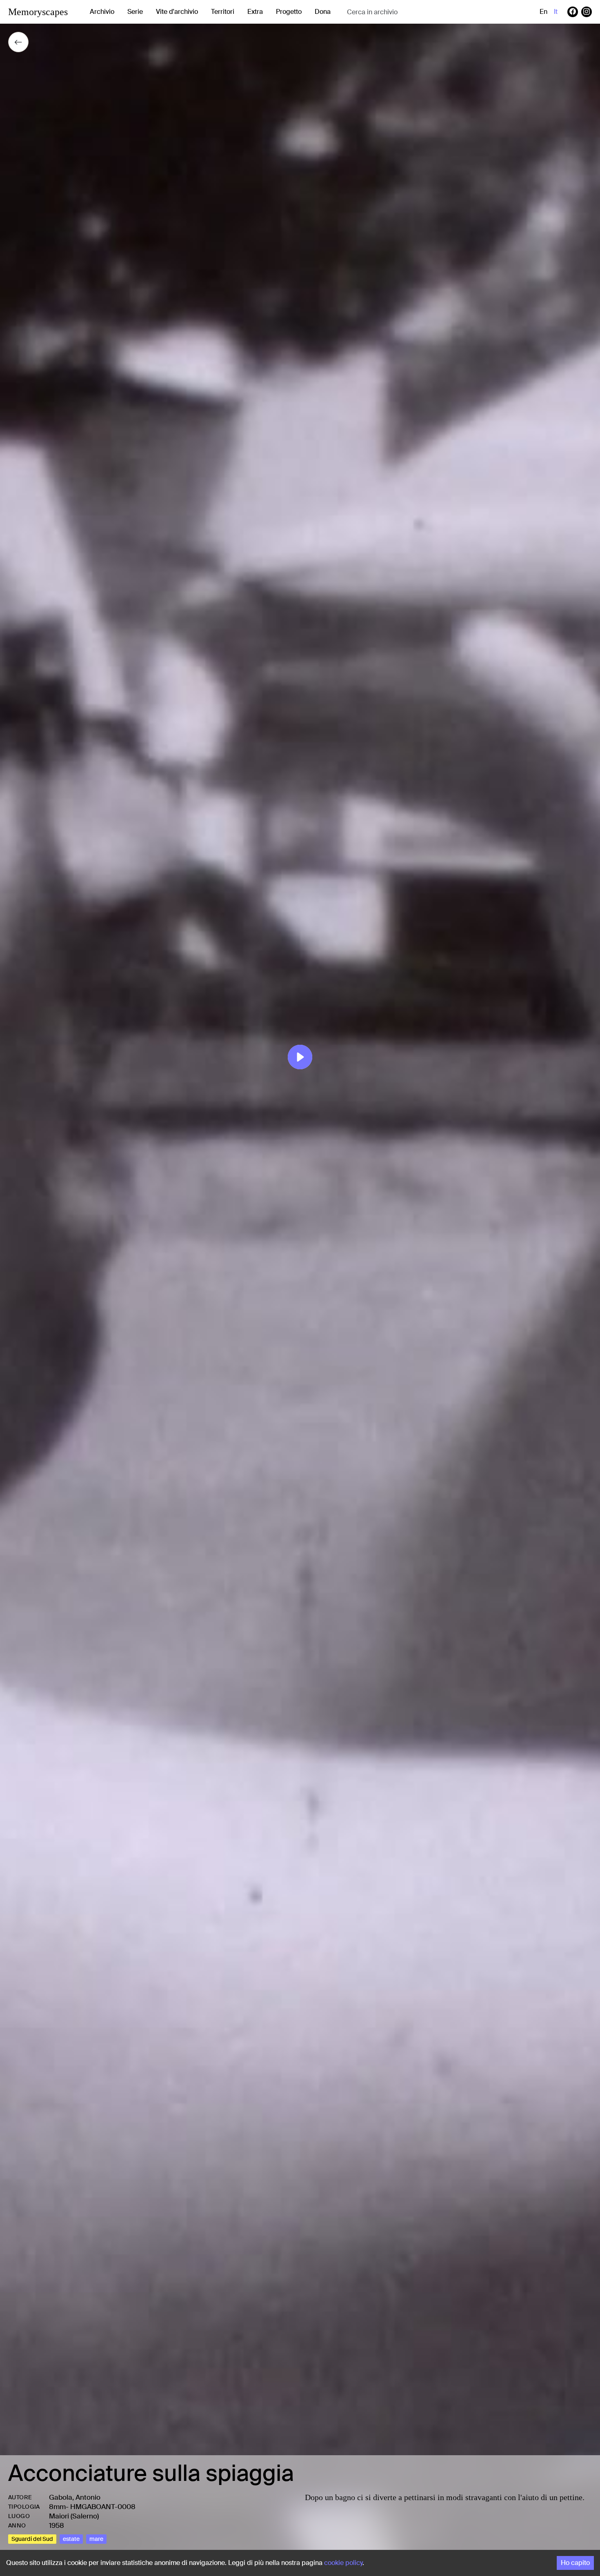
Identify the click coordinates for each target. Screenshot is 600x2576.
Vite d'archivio (177, 12)
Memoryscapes (38, 12)
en (543, 12)
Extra (255, 12)
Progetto (289, 12)
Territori (223, 12)
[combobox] (412, 12)
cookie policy (343, 2563)
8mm (57, 2507)
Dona (323, 12)
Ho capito (575, 2563)
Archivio (102, 12)
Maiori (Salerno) (74, 2516)
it (556, 12)
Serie (135, 12)
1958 (57, 2525)
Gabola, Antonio (75, 2497)
